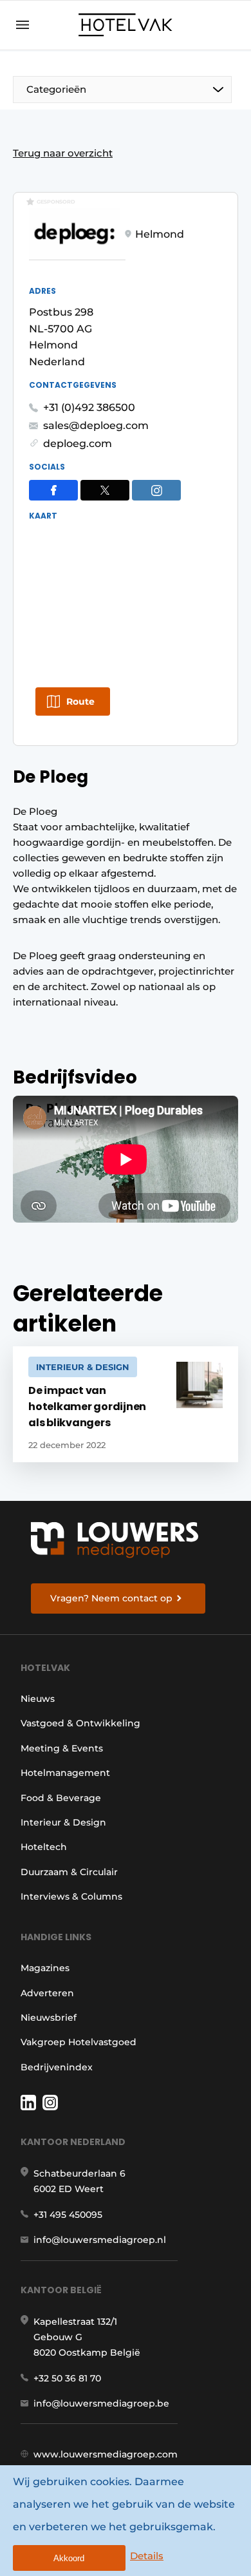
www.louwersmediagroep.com (106, 2454)
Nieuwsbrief (49, 2018)
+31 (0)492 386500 (89, 407)
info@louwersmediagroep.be (101, 2403)
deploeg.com (78, 444)
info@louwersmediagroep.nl (100, 2240)
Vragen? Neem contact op (111, 1598)
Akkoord (69, 2558)
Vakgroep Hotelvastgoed (79, 2042)
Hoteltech (44, 1847)
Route (80, 701)
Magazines (45, 1968)
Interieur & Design (63, 1822)
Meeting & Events (62, 1748)
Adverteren (47, 1993)
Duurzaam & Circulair (69, 1872)
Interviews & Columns (71, 1896)
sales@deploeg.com (96, 425)
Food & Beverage (61, 1798)
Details (147, 2556)
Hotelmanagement (65, 1773)
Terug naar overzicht (63, 153)
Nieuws (38, 1699)
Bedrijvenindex (57, 2067)
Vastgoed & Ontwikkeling (80, 1723)
